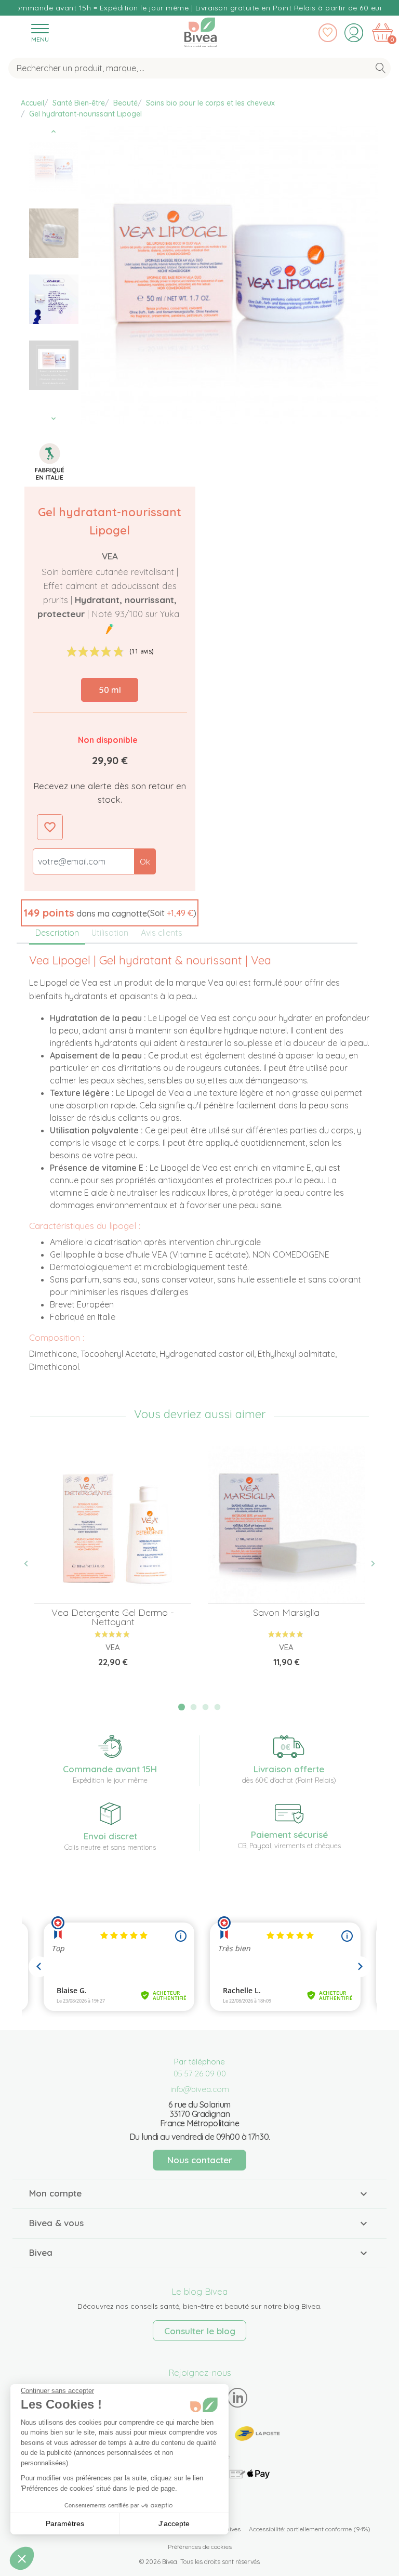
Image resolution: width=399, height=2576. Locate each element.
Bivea (201, 30)
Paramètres (65, 2523)
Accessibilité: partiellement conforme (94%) (310, 2529)
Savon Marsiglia (286, 1612)
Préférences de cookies (200, 2547)
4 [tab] (217, 1707)
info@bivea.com (200, 2089)
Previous (54, 132)
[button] (110, 913)
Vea (110, 556)
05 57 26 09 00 (200, 2074)
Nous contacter (200, 2160)
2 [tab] (194, 1707)
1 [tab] (182, 1707)
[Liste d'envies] (328, 33)
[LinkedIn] (238, 2397)
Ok (145, 862)
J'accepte (174, 2523)
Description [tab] (57, 933)
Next (54, 419)
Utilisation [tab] (110, 933)
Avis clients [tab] (162, 933)
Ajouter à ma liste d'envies (50, 827)
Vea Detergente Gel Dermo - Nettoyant (113, 1617)
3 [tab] (206, 1707)
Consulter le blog (200, 2331)
